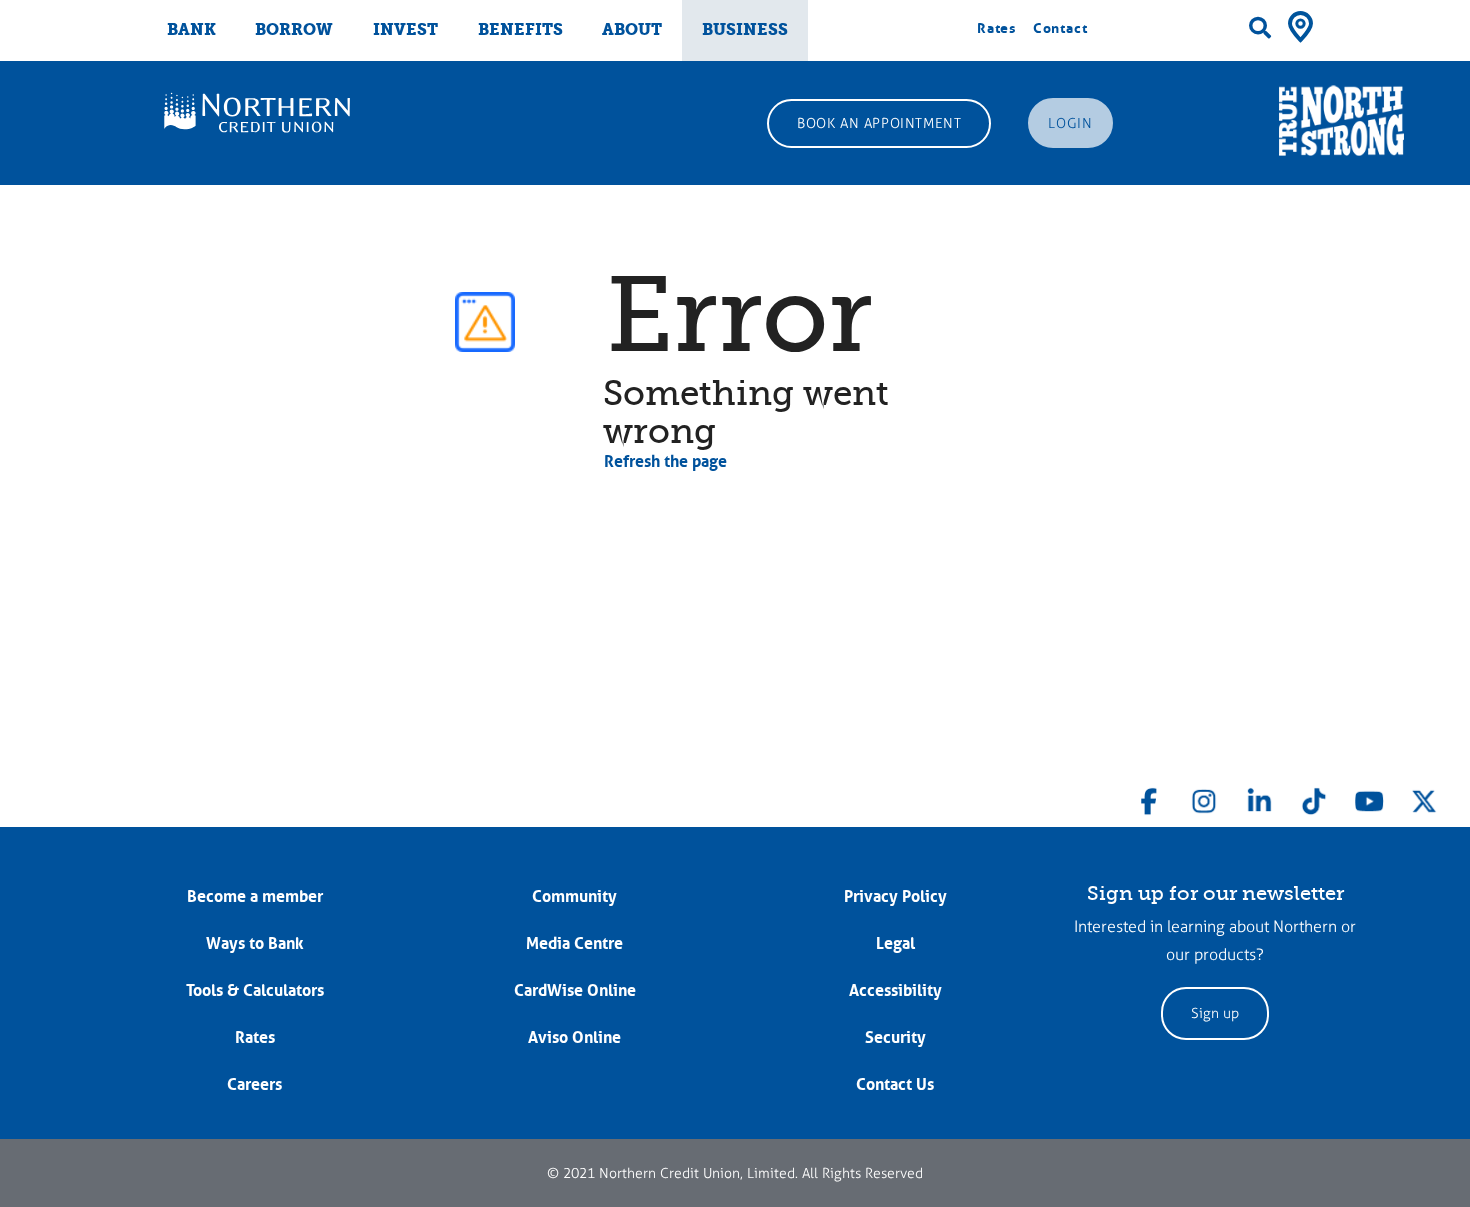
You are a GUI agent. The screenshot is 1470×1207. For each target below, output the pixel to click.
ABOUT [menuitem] (632, 29)
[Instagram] (1204, 797)
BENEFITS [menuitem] (520, 29)
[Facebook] (1149, 797)
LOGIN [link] (1070, 123)
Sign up (1215, 1013)
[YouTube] (1369, 797)
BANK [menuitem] (191, 29)
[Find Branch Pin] (1300, 25)
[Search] (1260, 28)
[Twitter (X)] (1424, 797)
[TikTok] (1314, 797)
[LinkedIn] (1259, 797)
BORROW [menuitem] (294, 29)
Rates (996, 28)
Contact (1060, 28)
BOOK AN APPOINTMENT (879, 123)
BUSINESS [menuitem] (745, 29)
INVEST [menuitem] (405, 29)
